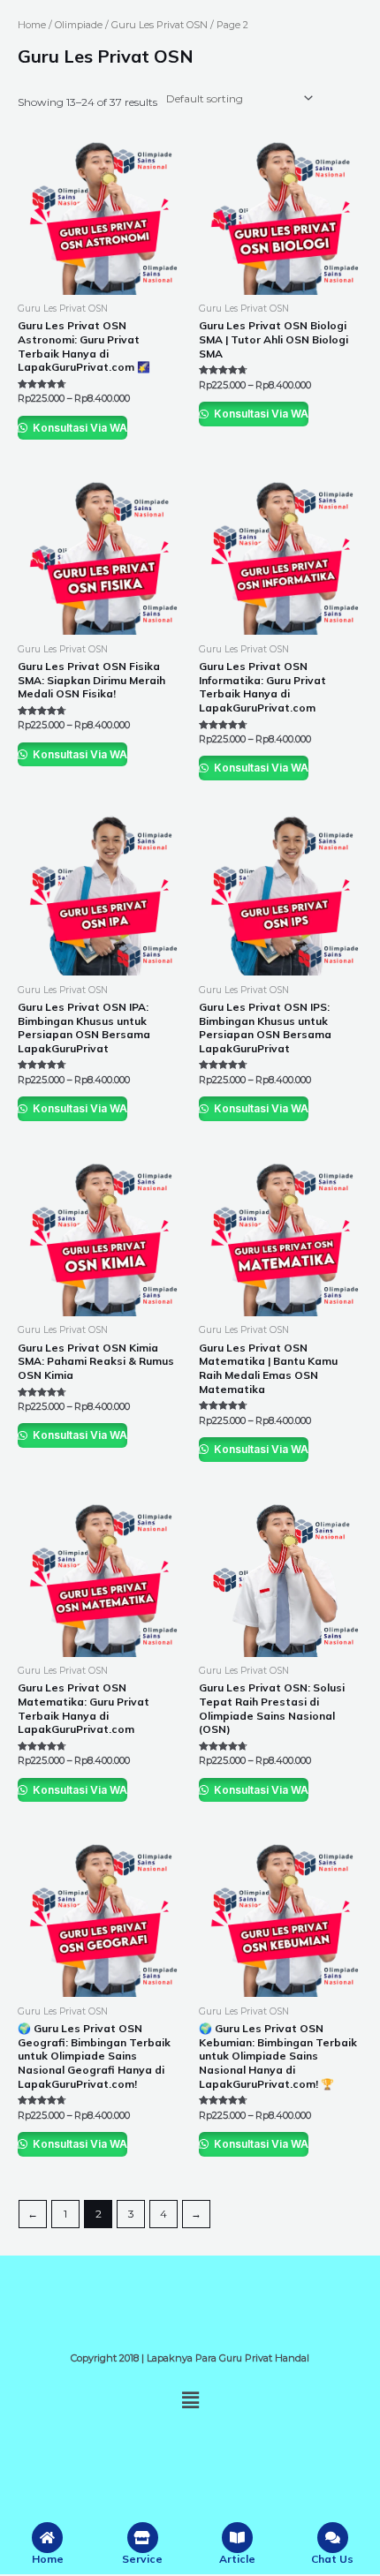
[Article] (237, 2538)
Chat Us (332, 2559)
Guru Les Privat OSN (160, 25)
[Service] (143, 2538)
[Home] (47, 2538)
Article (237, 2559)
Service (142, 2559)
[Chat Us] (333, 2538)
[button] (190, 2400)
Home (32, 25)
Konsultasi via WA (79, 428)
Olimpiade (79, 25)
